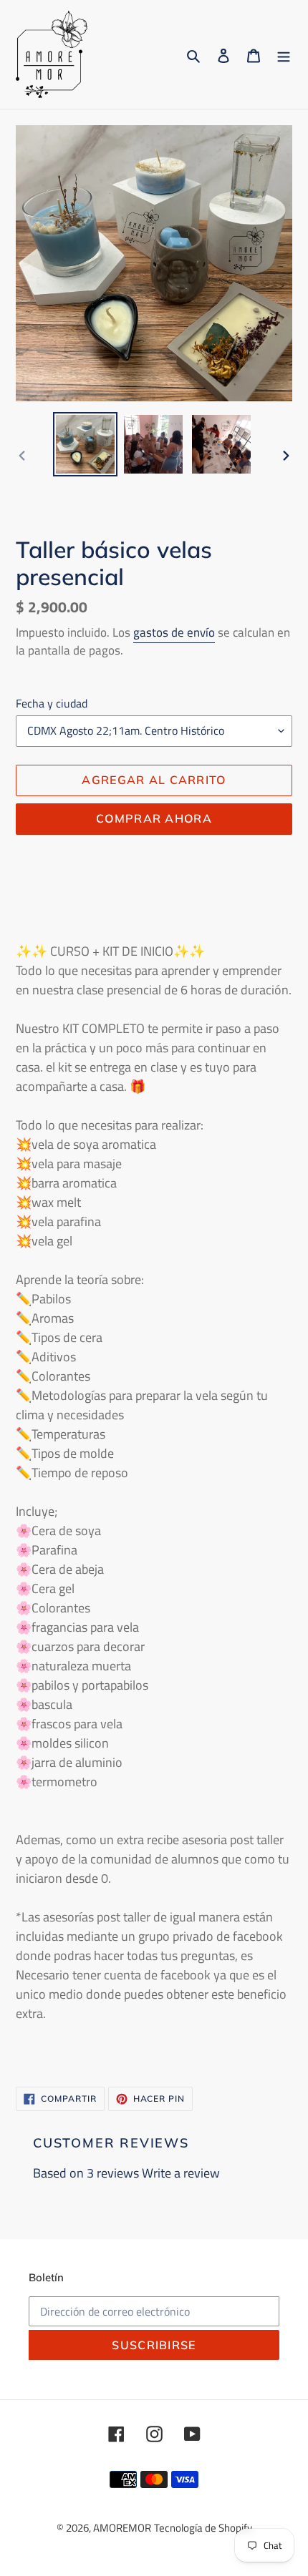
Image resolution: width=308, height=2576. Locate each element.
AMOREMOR (122, 2528)
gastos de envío (174, 632)
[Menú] (284, 55)
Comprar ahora (154, 818)
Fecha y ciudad (52, 703)
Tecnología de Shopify (203, 2528)
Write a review (181, 2173)
